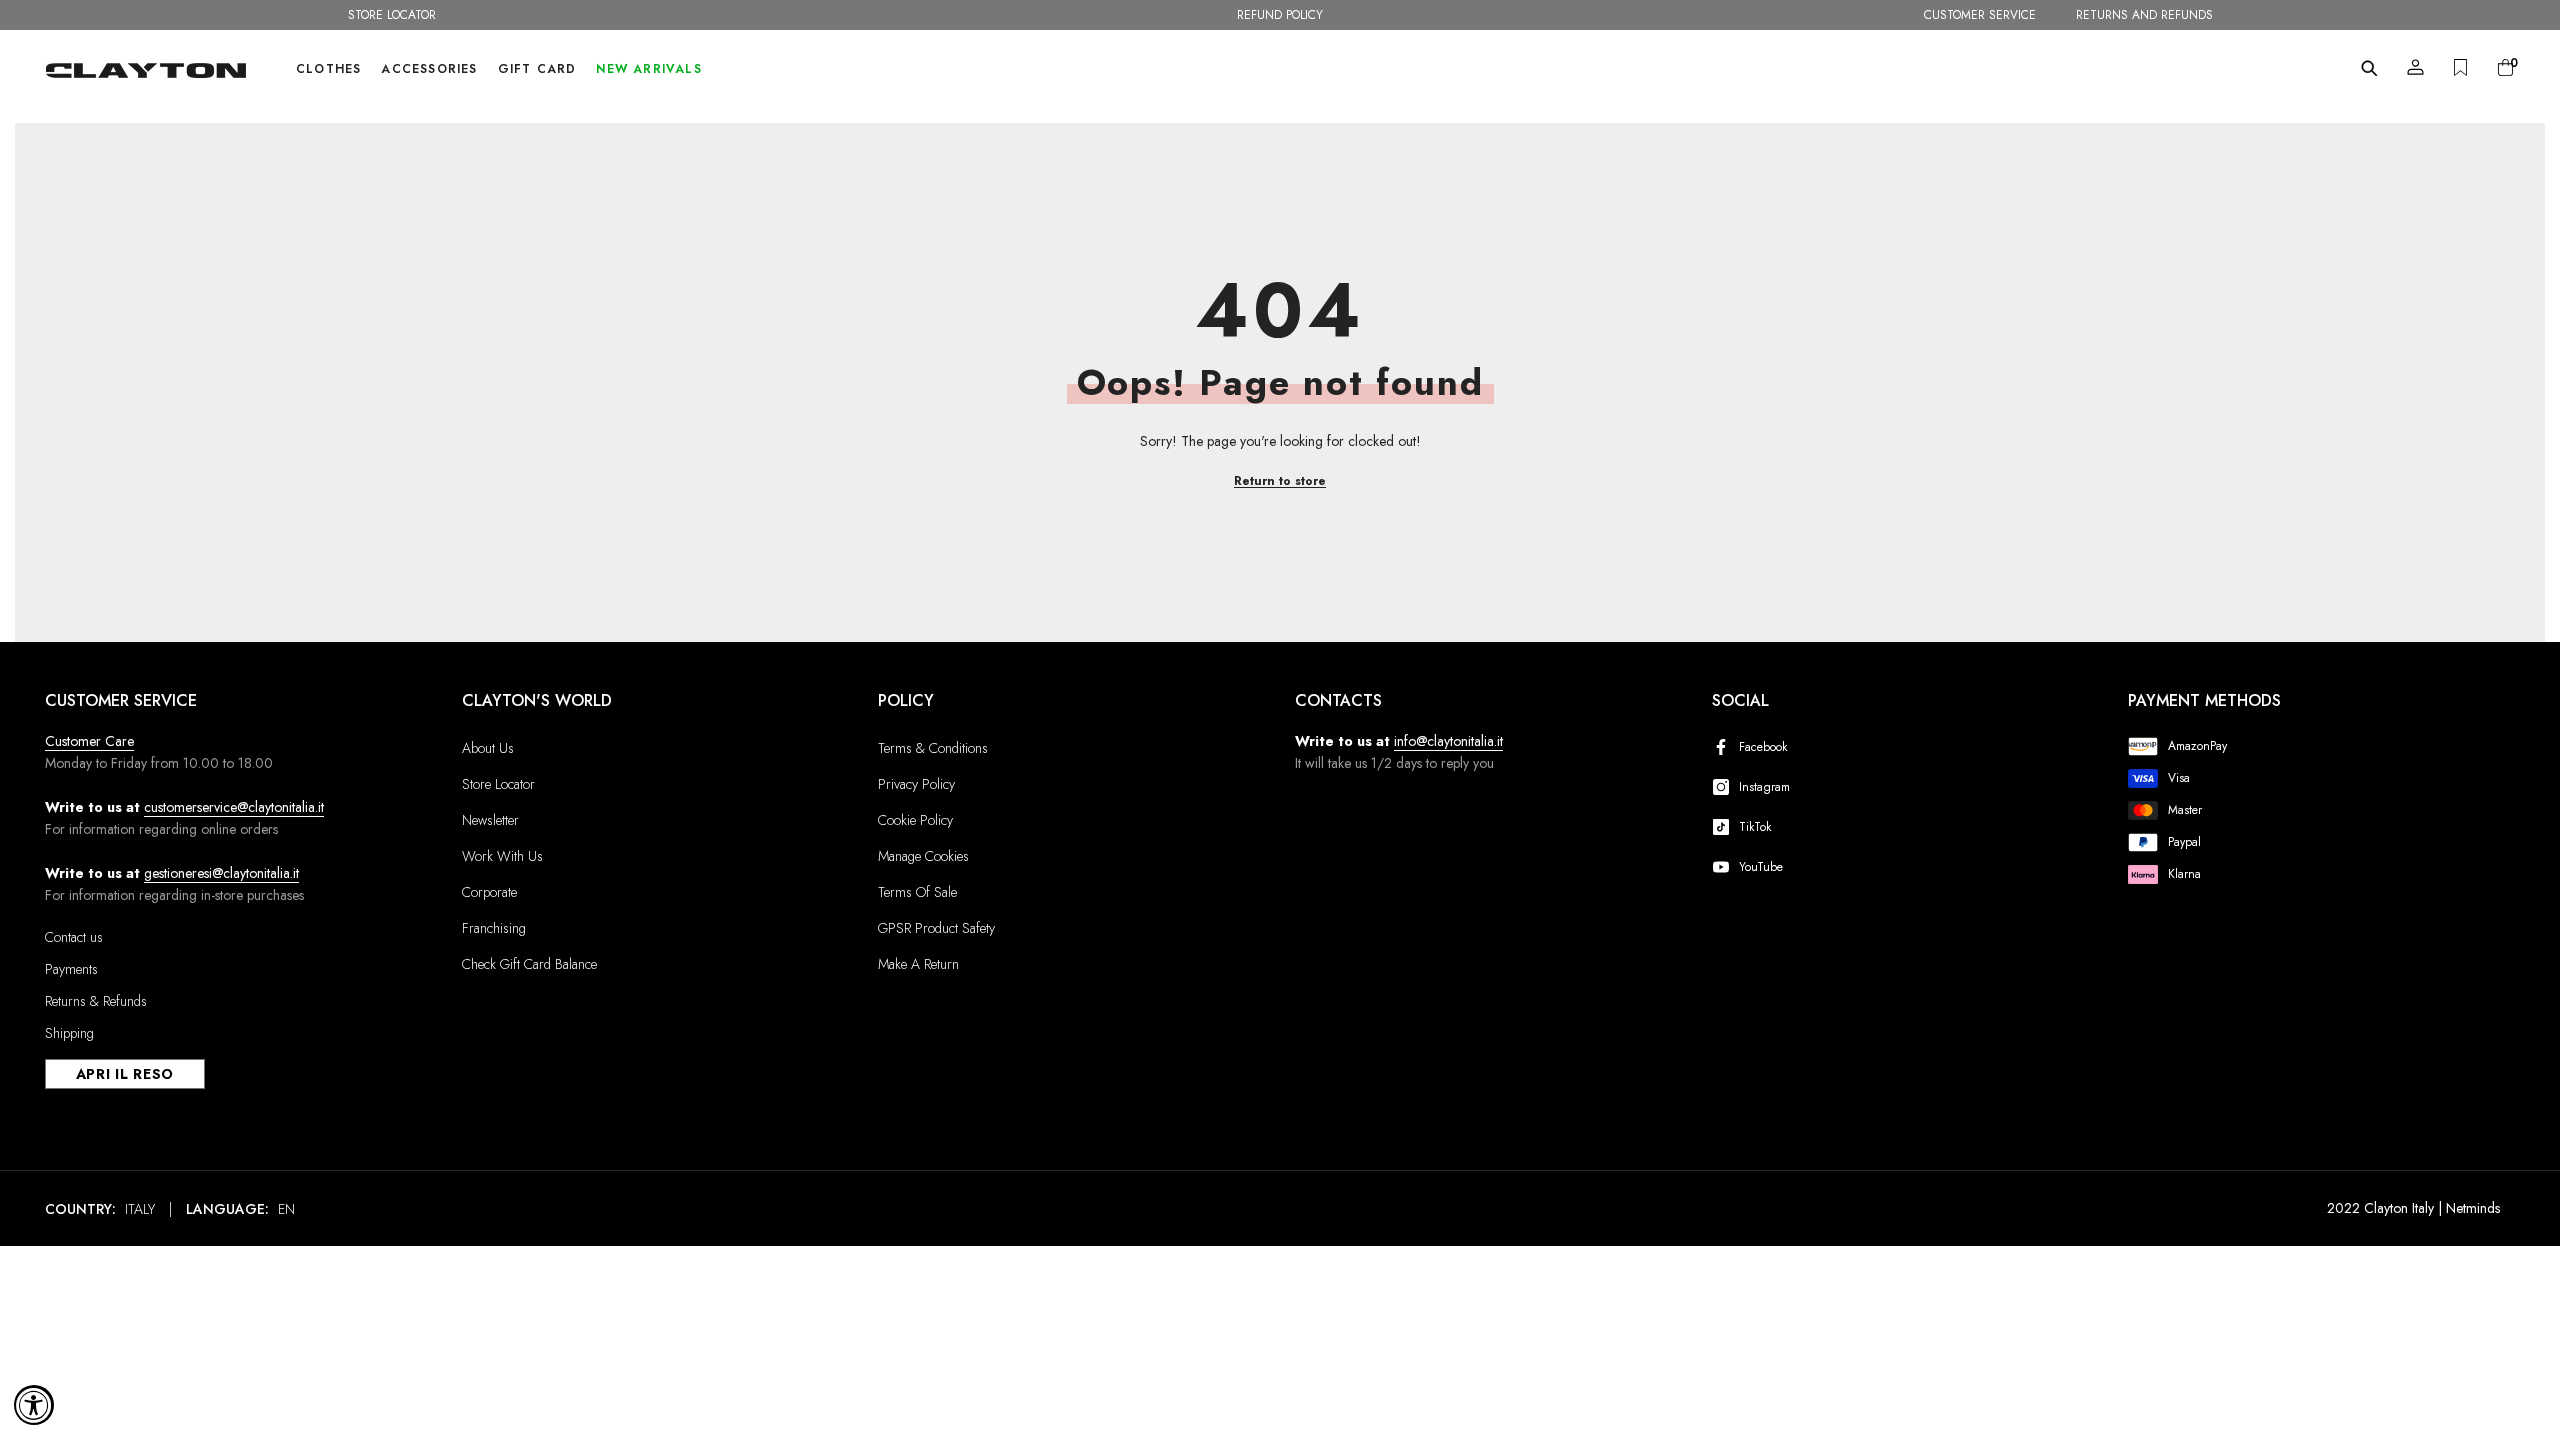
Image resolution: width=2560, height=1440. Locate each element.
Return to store (1280, 481)
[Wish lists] (2460, 67)
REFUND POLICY (1280, 15)
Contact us (74, 937)
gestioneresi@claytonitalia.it (221, 873)
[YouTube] (1725, 867)
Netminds (2473, 1208)
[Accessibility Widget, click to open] (34, 1405)
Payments (71, 969)
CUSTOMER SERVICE (1980, 15)
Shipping (69, 1033)
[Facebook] (1725, 747)
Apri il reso (125, 1074)
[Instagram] (1725, 787)
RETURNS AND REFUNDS (2144, 15)
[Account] (2415, 67)
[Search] (2369, 68)
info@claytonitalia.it (1448, 741)
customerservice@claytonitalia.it (234, 807)
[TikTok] (1725, 827)
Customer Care (89, 741)
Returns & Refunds (96, 1001)
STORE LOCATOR (392, 15)
